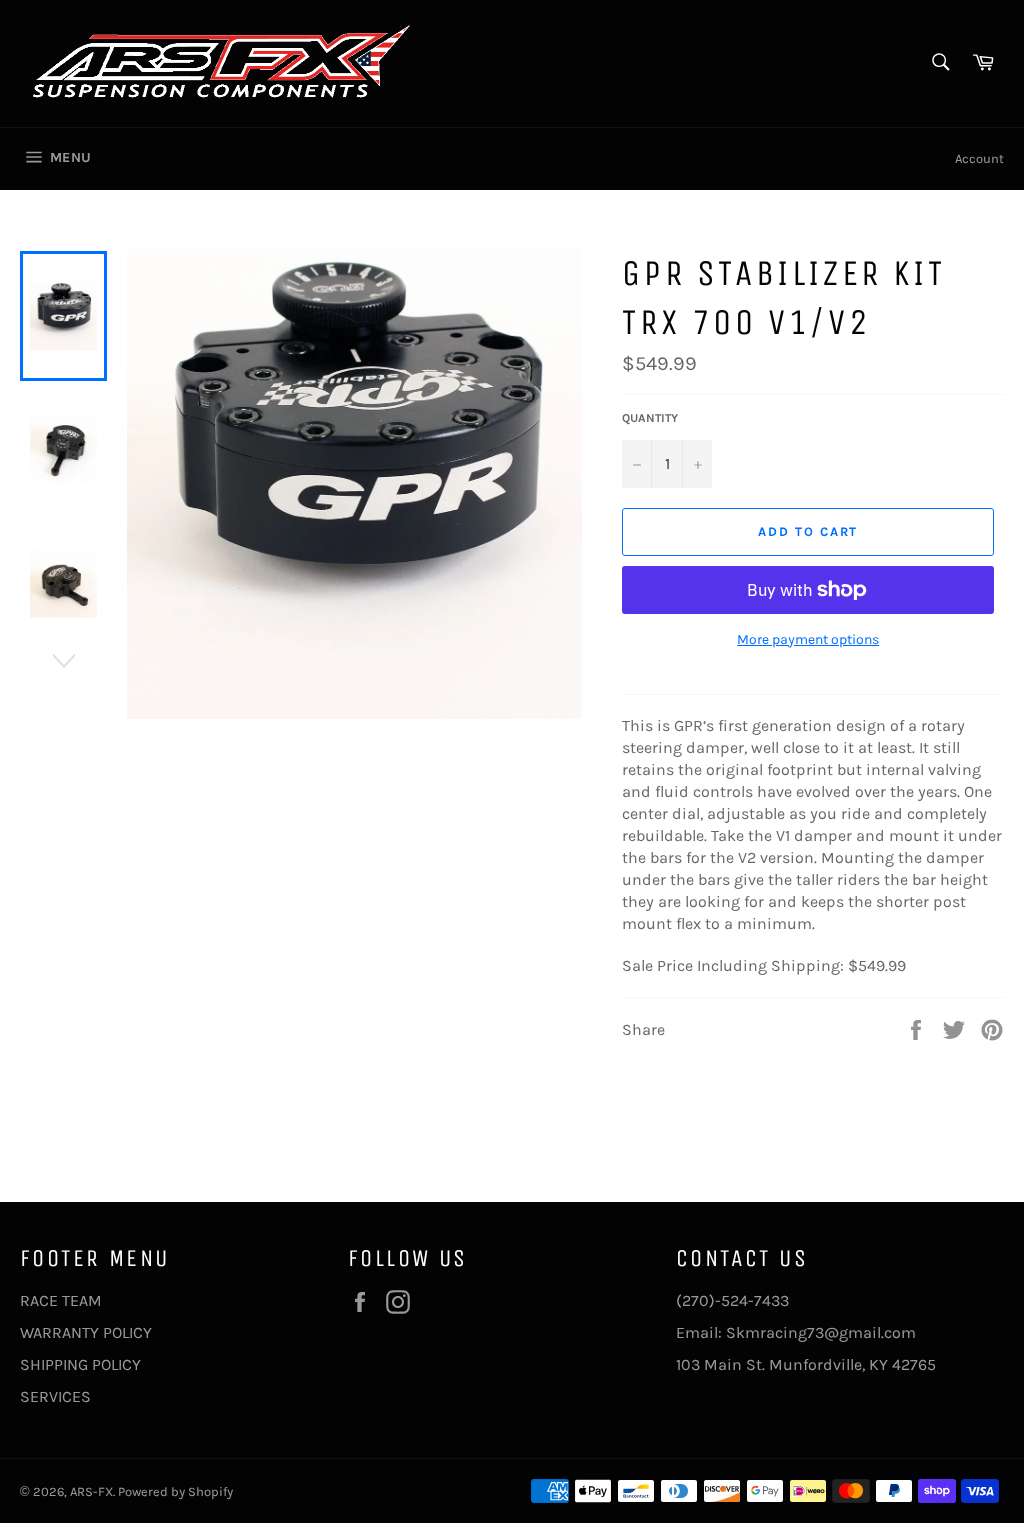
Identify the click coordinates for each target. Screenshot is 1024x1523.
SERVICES (55, 1396)
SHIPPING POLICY (80, 1364)
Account (979, 158)
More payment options (808, 639)
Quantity (650, 418)
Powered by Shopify (175, 1491)
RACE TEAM (61, 1300)
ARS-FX (91, 1491)
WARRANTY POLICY (86, 1332)
